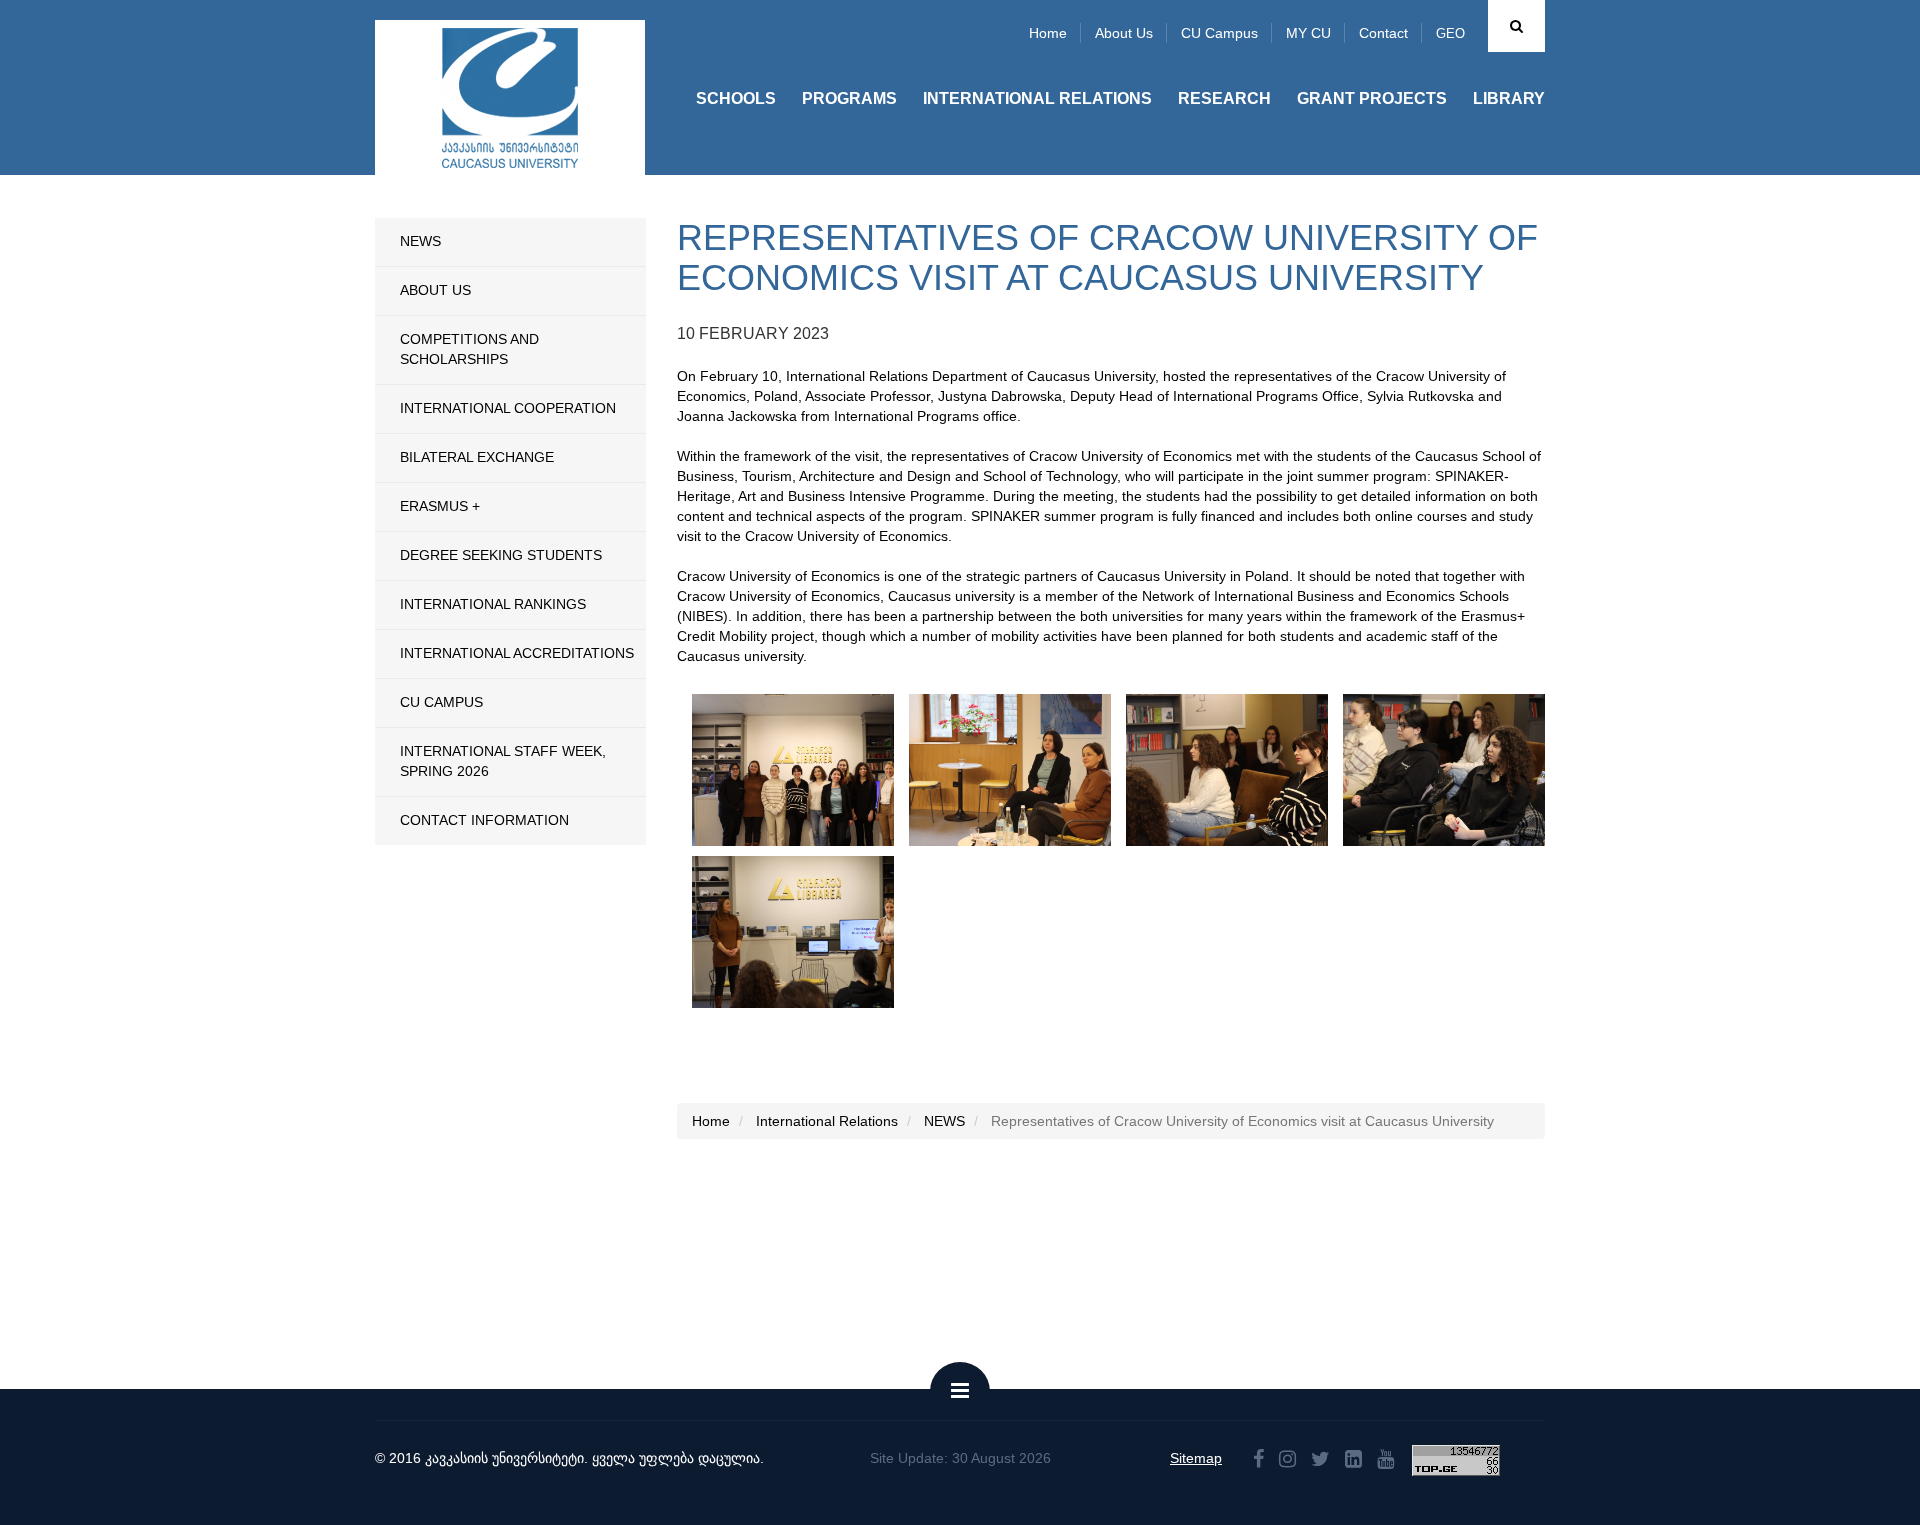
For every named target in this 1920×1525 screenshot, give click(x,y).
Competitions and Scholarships (469, 349)
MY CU (1308, 33)
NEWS (420, 241)
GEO (1450, 33)
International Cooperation (508, 408)
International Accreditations (517, 653)
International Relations (1037, 98)
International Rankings (493, 604)
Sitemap (1196, 1458)
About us (1124, 33)
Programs (849, 98)
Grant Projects (1372, 98)
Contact (1383, 33)
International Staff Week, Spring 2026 (503, 761)
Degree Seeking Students (501, 555)
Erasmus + (440, 506)
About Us (435, 290)
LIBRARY (1509, 98)
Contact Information (484, 820)
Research (1224, 98)
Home (1048, 33)
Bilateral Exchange (477, 457)
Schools (736, 98)
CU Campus (1219, 33)
